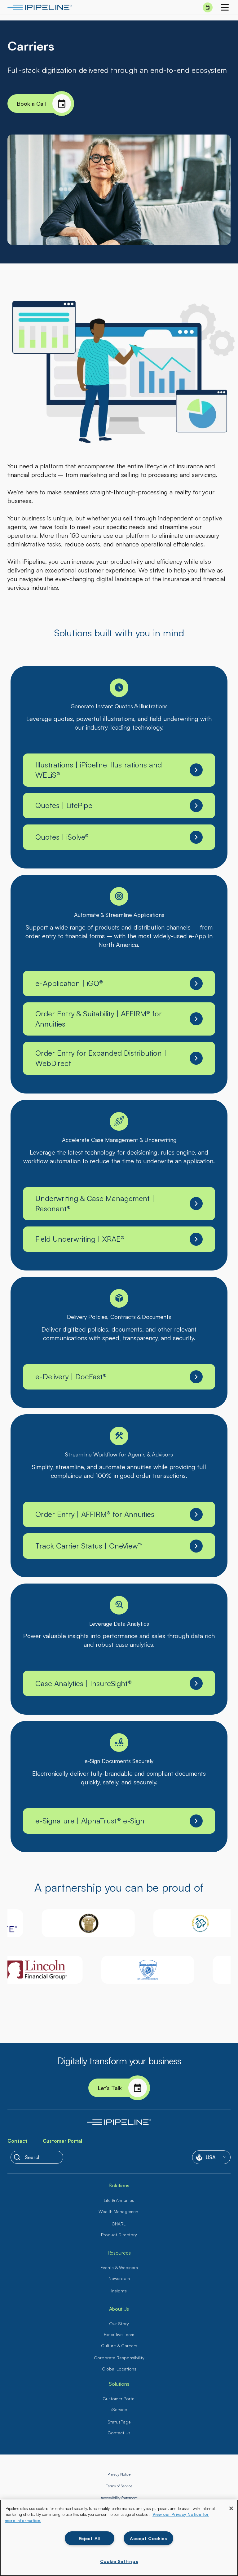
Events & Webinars (119, 2267)
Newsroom (119, 2278)
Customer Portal (62, 2141)
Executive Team (119, 2334)
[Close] (231, 2508)
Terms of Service (119, 2486)
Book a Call (31, 104)
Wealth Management (119, 2211)
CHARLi (119, 2224)
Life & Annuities (119, 2200)
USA (211, 2157)
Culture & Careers (119, 2346)
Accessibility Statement (119, 2498)
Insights (119, 2291)
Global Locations (119, 2369)
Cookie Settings (119, 2561)
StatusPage (119, 2422)
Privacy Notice (119, 2474)
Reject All (90, 2538)
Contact (17, 2141)
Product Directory (119, 2235)
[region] (119, 2538)
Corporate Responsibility (119, 2358)
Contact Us (119, 2433)
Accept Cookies (148, 2538)
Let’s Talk (110, 2088)
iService (119, 2409)
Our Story (119, 2324)
